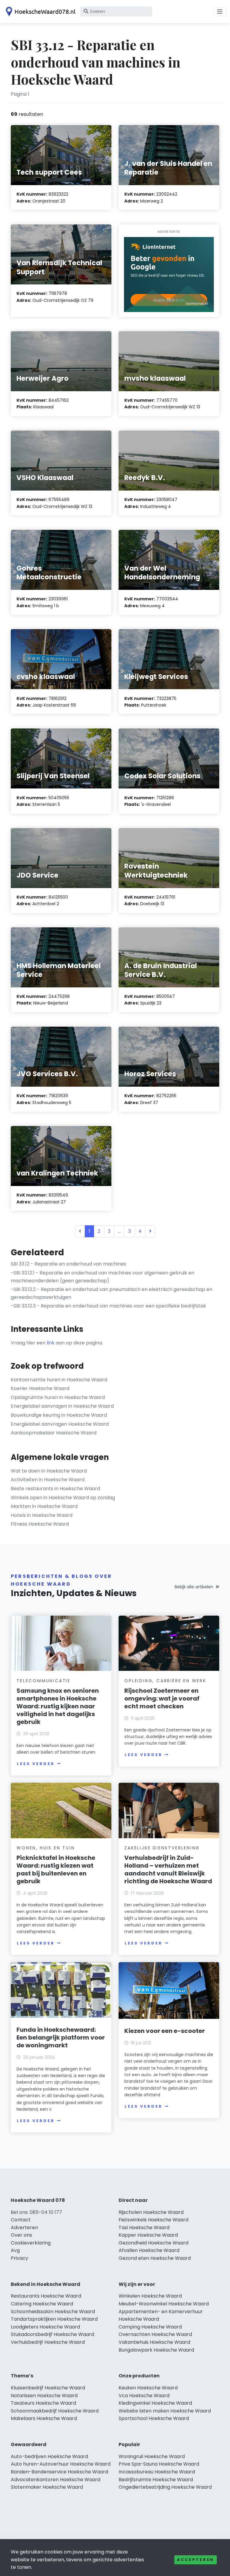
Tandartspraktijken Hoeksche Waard (54, 2319)
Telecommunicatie (44, 1681)
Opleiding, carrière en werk (165, 1681)
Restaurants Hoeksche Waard (46, 2296)
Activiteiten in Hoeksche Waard (48, 1480)
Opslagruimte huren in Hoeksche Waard (58, 1397)
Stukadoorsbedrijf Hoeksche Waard (52, 2334)
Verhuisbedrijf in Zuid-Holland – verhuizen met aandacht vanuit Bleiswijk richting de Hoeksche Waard (168, 1869)
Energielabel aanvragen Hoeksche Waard (60, 1424)
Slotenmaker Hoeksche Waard (47, 2487)
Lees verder (36, 1764)
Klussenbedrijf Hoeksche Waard (48, 2388)
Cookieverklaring (31, 2243)
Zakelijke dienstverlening (162, 1848)
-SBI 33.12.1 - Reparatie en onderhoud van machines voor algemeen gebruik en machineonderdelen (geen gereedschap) (103, 1277)
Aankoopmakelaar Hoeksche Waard (54, 1433)
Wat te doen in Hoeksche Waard (49, 1471)
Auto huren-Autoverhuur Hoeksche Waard (61, 2464)
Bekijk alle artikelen (194, 1587)
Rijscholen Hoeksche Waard (151, 2212)
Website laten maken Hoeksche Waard (165, 2411)
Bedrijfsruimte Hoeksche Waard (156, 2480)
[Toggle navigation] (220, 12)
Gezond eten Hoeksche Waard (155, 2258)
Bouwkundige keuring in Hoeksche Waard (59, 1415)
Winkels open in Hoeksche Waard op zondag (63, 1498)
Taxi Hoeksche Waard (144, 2228)
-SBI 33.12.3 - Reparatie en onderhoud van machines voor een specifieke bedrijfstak (108, 1306)
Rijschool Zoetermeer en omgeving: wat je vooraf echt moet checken (162, 1698)
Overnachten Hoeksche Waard (155, 2334)
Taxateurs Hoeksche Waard (43, 2403)
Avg (15, 2250)
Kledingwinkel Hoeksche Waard (155, 2403)
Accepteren (196, 2560)
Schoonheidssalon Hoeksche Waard (53, 2312)
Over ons (21, 2235)
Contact (21, 2220)
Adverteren (24, 2228)
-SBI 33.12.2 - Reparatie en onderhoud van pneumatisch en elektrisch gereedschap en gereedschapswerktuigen (112, 1293)
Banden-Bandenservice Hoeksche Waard (59, 2472)
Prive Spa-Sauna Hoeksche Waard (159, 2464)
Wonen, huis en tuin (46, 1848)
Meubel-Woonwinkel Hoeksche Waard (164, 2304)
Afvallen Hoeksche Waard (149, 2250)
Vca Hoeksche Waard (144, 2396)
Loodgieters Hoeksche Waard (45, 2327)
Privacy (19, 2258)
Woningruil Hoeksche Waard (152, 2456)
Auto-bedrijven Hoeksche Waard (49, 2456)
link (51, 1343)
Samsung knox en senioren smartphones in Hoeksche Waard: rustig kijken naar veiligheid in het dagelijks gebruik (58, 1706)
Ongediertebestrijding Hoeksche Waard (165, 2487)
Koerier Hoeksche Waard (40, 1388)
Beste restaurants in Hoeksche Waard (55, 1489)
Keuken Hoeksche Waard (148, 2388)
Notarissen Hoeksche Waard (44, 2396)
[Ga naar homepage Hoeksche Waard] (40, 12)
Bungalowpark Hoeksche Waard (156, 2350)
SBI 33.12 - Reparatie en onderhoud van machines (68, 1264)
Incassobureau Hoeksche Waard (157, 2472)
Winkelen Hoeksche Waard (150, 2296)
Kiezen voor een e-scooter (165, 2031)
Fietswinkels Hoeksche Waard (153, 2220)
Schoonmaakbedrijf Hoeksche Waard (55, 2411)
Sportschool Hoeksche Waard (154, 2418)
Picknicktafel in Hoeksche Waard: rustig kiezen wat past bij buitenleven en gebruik (56, 1869)
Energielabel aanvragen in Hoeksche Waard (62, 1406)
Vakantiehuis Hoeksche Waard (154, 2342)
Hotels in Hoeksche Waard (42, 1515)
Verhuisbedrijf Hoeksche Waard (48, 2342)
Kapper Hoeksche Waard (148, 2235)
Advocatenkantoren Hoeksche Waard (56, 2480)
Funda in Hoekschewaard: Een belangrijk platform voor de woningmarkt (61, 2037)
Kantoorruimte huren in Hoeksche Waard (59, 1380)
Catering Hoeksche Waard (42, 2304)
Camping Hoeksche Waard (150, 2327)
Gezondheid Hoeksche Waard (153, 2243)
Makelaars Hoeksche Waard (44, 2418)
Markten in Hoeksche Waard (44, 1506)
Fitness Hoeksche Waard (40, 1524)
